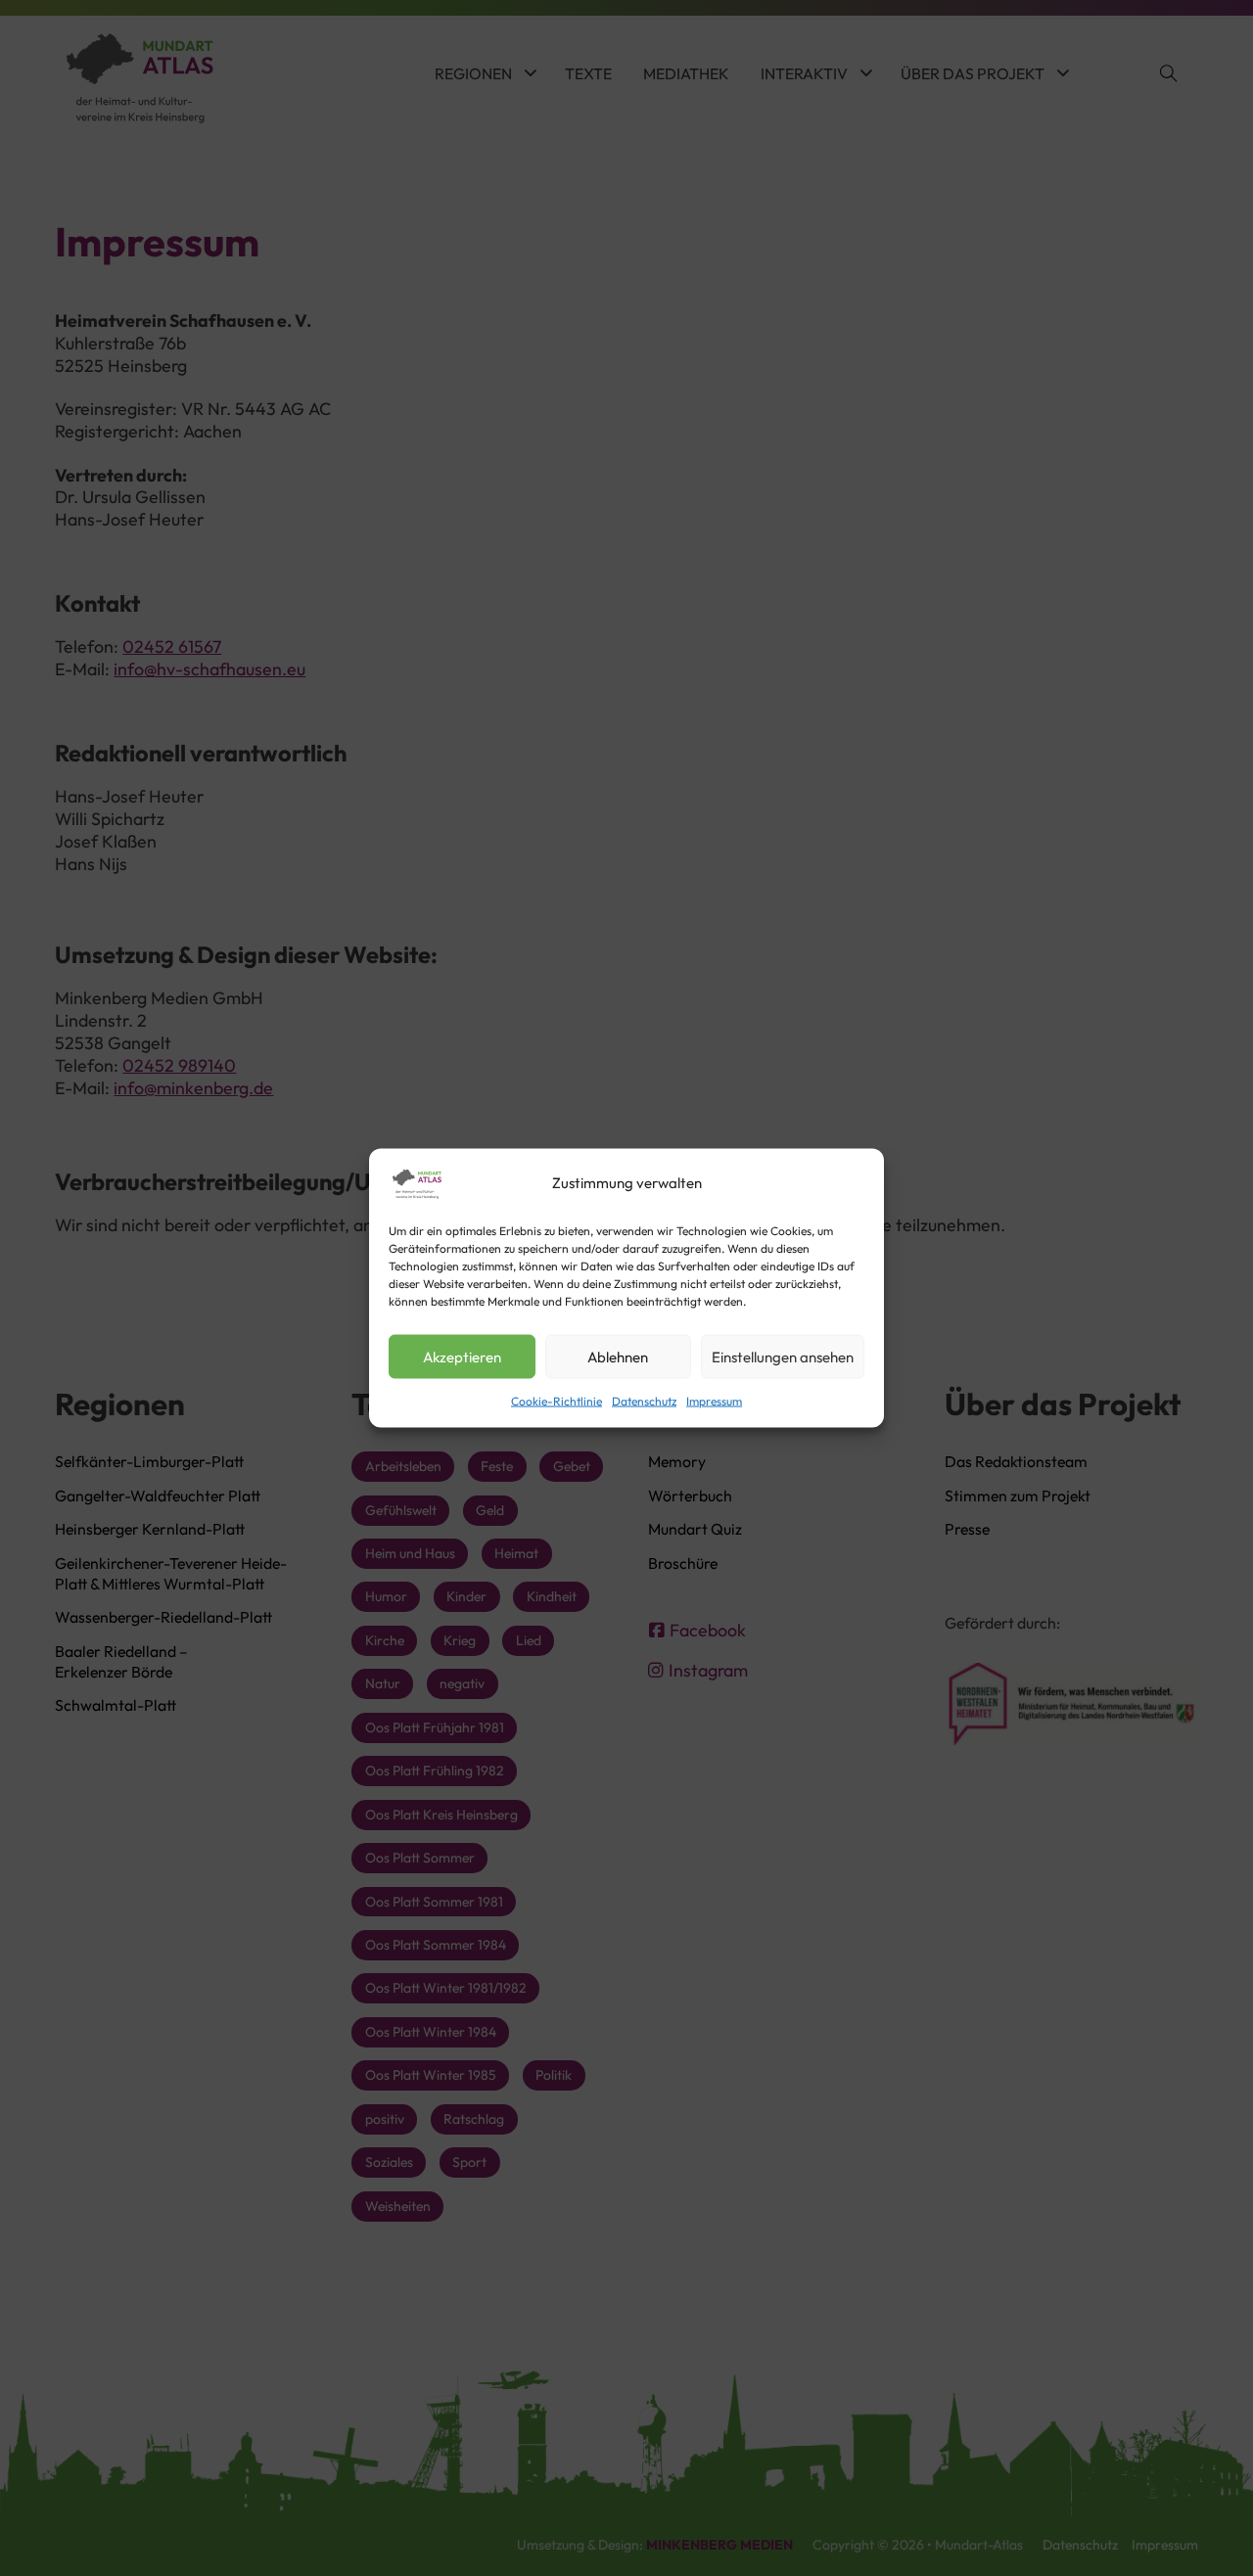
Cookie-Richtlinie (557, 1401)
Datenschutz (644, 1401)
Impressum (714, 1401)
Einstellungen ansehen (783, 1356)
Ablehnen (618, 1356)
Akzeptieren (462, 1356)
